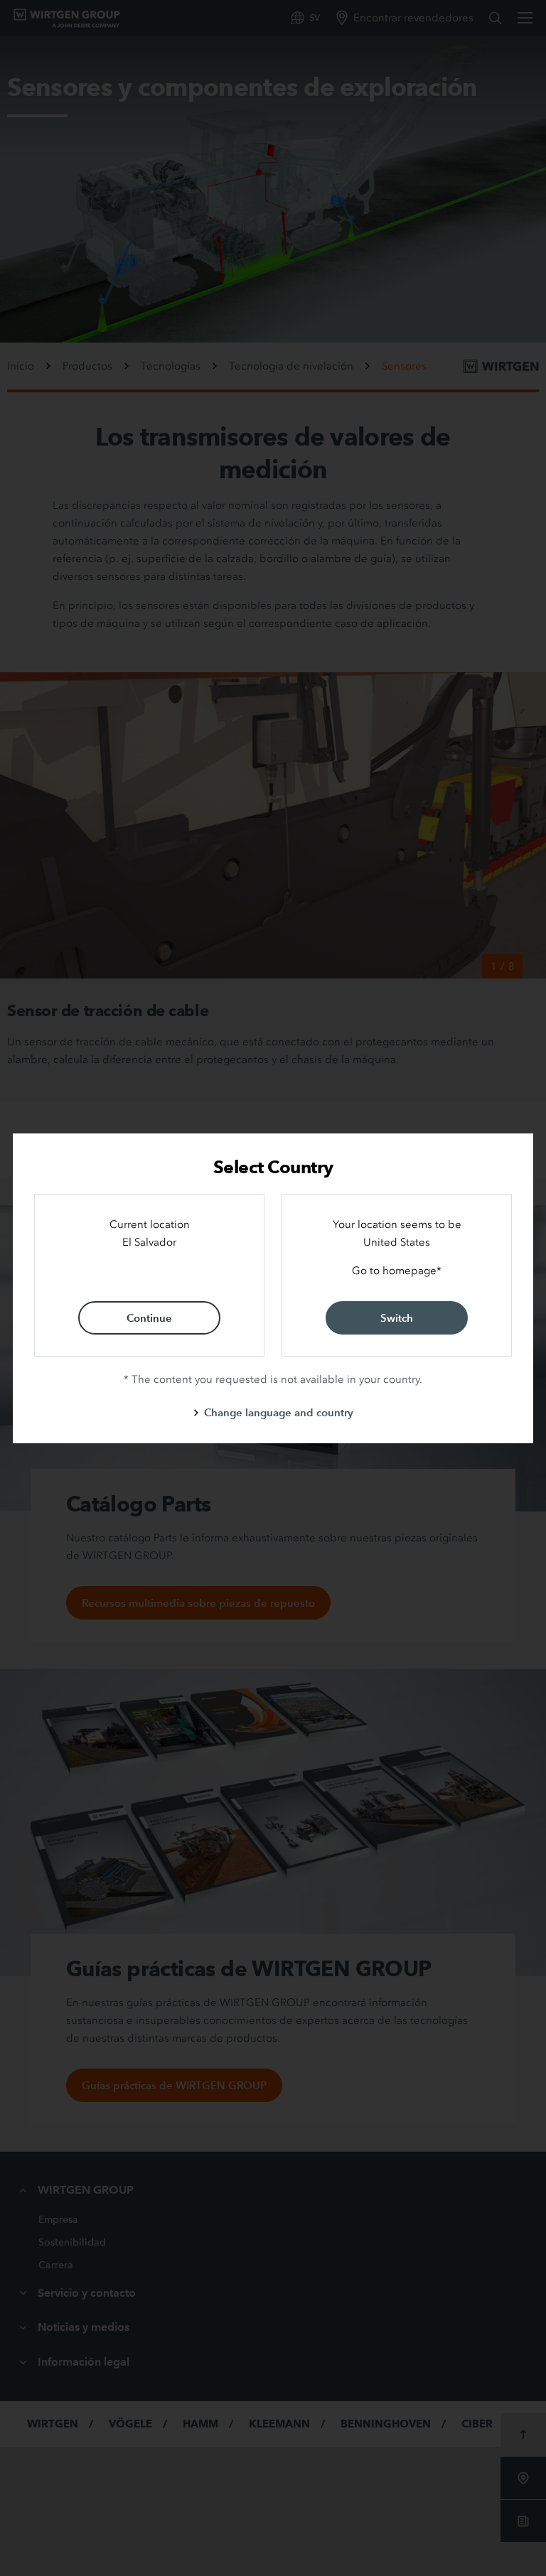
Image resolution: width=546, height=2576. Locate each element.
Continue (149, 1318)
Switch (397, 1318)
